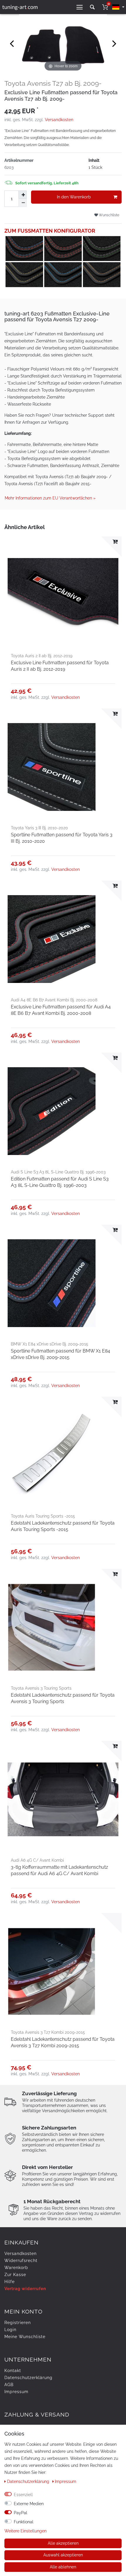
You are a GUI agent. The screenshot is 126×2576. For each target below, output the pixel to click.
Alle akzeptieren (63, 2543)
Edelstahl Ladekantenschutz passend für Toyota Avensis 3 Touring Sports (63, 1698)
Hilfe (10, 2282)
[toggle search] (92, 7)
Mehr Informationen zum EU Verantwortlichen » (50, 498)
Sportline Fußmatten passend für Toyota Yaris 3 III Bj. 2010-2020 (62, 838)
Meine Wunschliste (25, 2337)
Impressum (16, 2392)
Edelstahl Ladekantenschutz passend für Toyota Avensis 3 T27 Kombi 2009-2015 (63, 2042)
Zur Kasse (15, 2275)
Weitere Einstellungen (25, 2531)
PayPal (21, 2513)
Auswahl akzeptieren (63, 2555)
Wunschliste (109, 215)
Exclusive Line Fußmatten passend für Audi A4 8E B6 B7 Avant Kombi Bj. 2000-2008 (61, 1010)
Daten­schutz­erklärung (28, 2378)
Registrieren (18, 2323)
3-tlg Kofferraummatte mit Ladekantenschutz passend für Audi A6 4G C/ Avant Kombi (59, 1870)
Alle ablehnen (63, 2567)
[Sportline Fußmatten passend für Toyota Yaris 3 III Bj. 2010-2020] (63, 767)
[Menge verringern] (23, 203)
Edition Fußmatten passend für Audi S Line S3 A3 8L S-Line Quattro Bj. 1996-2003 (60, 1182)
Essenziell (23, 2495)
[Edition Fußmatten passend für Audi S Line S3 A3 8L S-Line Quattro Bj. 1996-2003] (63, 1111)
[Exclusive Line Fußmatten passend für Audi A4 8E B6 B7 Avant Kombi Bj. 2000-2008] (63, 939)
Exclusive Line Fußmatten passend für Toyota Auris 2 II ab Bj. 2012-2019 (60, 666)
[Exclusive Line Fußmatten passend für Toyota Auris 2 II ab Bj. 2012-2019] (63, 595)
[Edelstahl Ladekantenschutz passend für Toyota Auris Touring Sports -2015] (63, 1455)
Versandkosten (59, 120)
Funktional (24, 2522)
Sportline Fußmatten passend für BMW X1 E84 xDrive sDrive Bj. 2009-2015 (61, 1354)
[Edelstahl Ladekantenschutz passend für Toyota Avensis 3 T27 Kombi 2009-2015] (63, 1971)
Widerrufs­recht (21, 2261)
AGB (9, 2385)
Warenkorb (16, 2268)
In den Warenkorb (74, 197)
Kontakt (13, 2371)
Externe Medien (29, 2504)
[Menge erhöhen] (23, 195)
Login (10, 2330)
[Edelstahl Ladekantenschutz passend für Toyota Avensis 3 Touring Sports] (63, 1627)
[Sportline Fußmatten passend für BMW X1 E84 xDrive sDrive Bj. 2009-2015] (63, 1283)
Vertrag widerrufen (25, 2289)
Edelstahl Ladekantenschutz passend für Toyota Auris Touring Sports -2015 (63, 1526)
